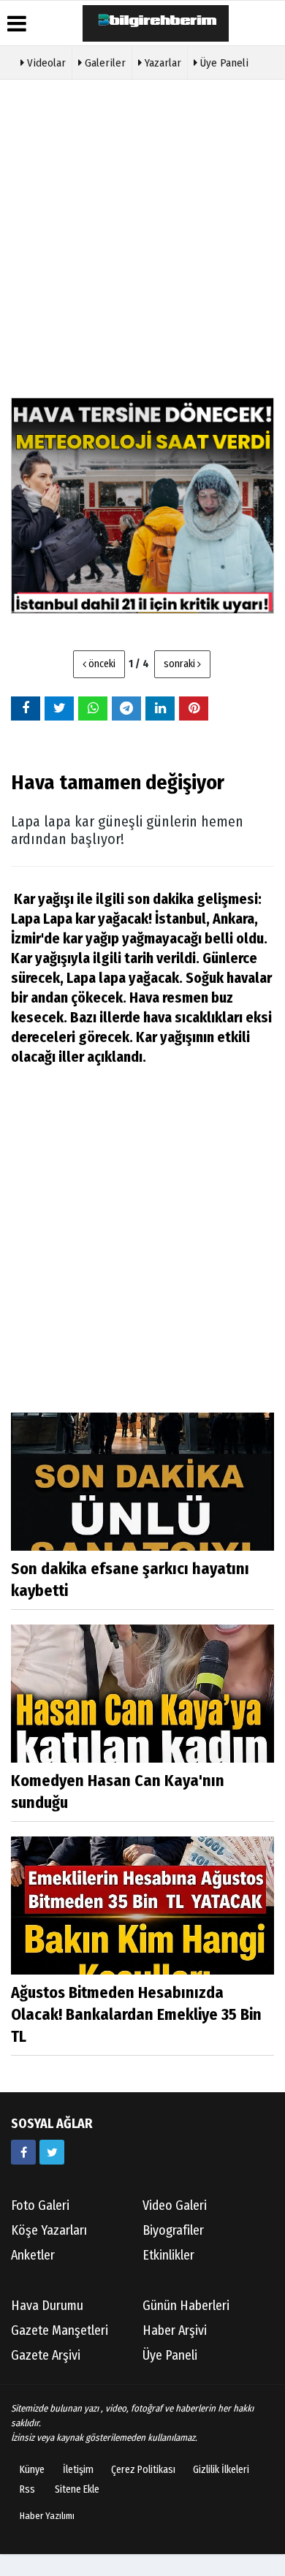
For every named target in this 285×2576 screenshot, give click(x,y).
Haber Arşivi (175, 2330)
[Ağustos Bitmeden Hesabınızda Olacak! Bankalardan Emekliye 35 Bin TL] (142, 1905)
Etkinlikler (168, 2255)
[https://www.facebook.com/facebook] (23, 2152)
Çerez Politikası (143, 2470)
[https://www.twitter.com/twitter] (52, 2152)
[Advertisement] (142, 237)
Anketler (33, 2255)
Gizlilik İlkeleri (221, 2470)
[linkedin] (160, 708)
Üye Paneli (223, 63)
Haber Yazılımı (47, 2516)
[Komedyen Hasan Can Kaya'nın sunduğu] (142, 1693)
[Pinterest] (194, 708)
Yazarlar (161, 63)
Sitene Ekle (77, 2489)
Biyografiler (173, 2230)
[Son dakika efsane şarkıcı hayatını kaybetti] (142, 1481)
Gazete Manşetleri (60, 2330)
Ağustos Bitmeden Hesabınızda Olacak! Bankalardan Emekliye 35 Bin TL (136, 2014)
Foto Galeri (40, 2205)
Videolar (45, 63)
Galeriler (104, 63)
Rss (27, 2489)
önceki (101, 664)
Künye (32, 2470)
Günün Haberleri (186, 2306)
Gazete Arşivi (46, 2355)
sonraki (180, 664)
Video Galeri (175, 2205)
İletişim (78, 2470)
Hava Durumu (47, 2306)
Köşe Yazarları (49, 2230)
